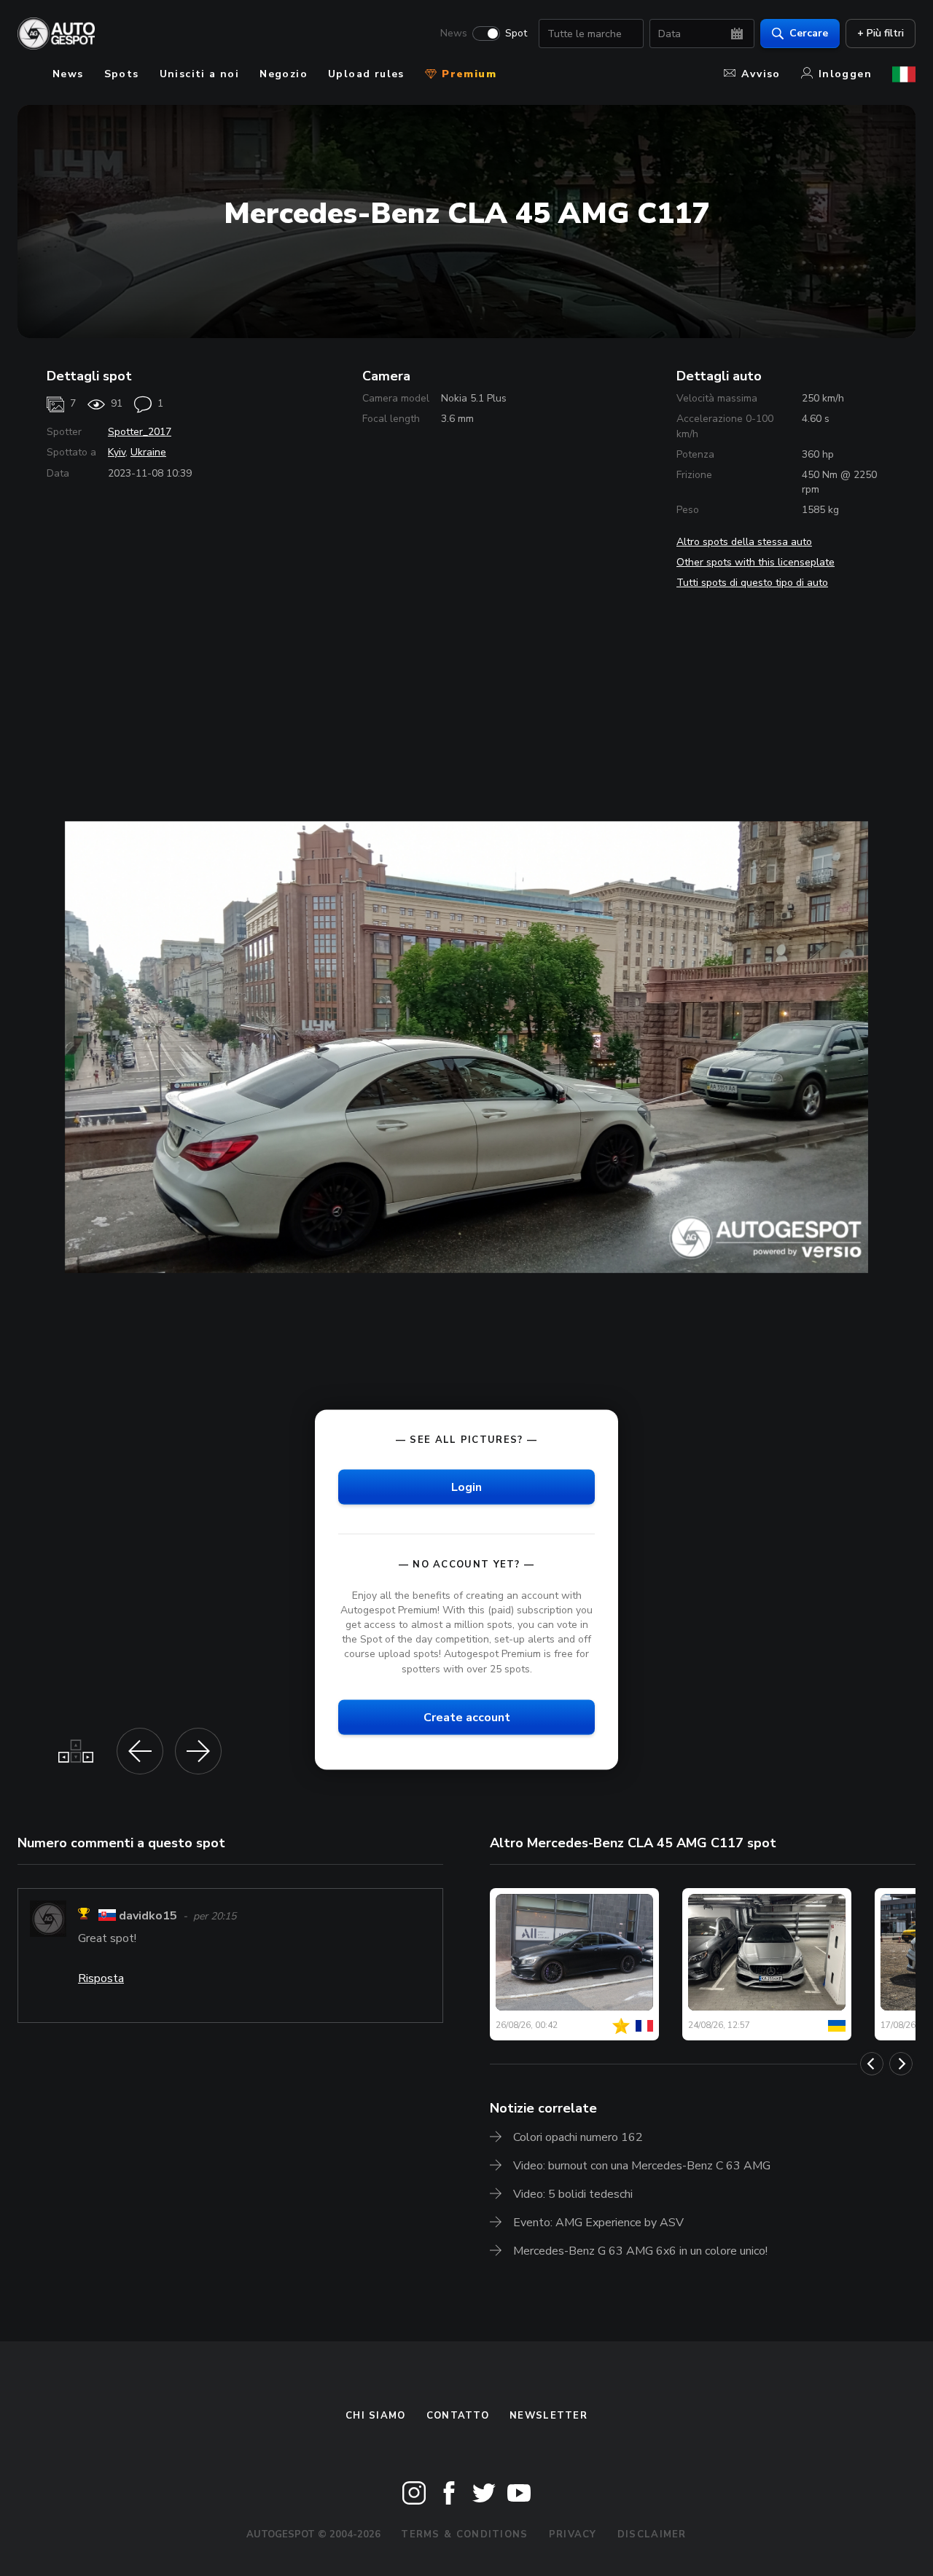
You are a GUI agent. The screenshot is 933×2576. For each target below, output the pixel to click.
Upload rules (366, 74)
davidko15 (148, 1916)
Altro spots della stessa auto (744, 542)
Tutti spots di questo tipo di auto (752, 583)
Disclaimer (652, 2534)
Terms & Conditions (464, 2534)
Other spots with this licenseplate (756, 562)
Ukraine (148, 452)
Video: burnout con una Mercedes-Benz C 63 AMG (642, 2166)
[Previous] (872, 2064)
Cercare (809, 33)
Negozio (284, 74)
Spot (516, 34)
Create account (467, 1717)
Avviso (761, 74)
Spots (122, 74)
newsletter (549, 2416)
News (454, 34)
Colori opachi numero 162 (578, 2137)
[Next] (901, 2064)
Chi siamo (376, 2416)
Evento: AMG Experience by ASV (598, 2223)
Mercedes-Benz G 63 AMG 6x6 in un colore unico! (640, 2251)
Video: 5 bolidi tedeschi (573, 2194)
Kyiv (117, 452)
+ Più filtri (881, 33)
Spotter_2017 (140, 432)
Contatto (458, 2416)
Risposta (101, 1978)
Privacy (573, 2534)
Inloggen (845, 74)
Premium (467, 74)
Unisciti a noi (200, 74)
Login (466, 1487)
